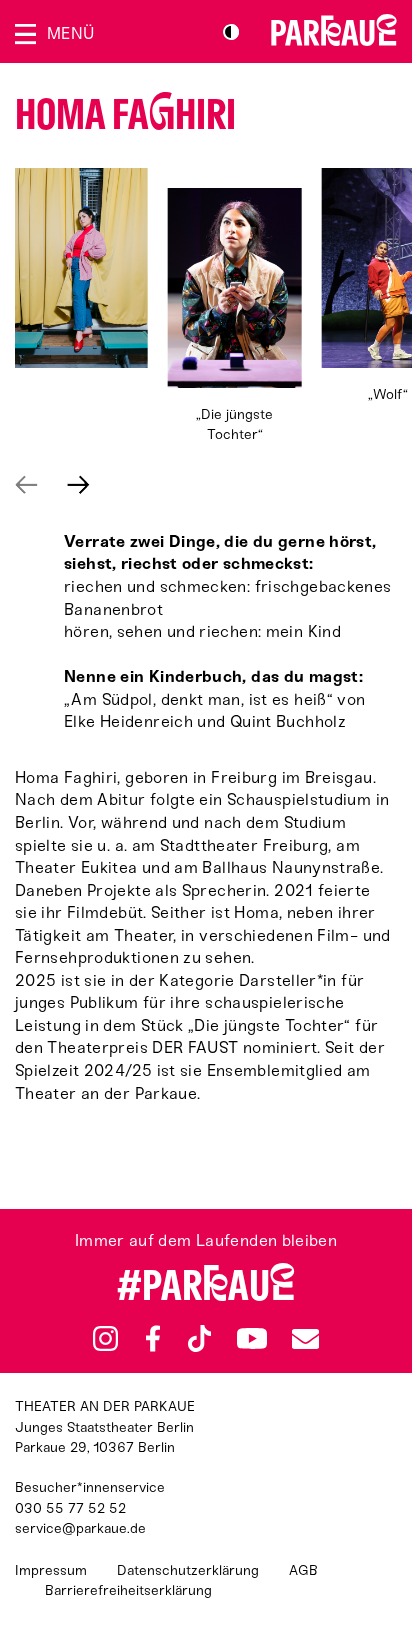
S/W (231, 32)
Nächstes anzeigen (78, 485)
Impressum (51, 1570)
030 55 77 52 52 (70, 1508)
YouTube (251, 1338)
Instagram (105, 1338)
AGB (303, 1570)
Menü (70, 33)
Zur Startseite (334, 30)
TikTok (199, 1339)
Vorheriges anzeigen (26, 485)
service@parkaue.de (80, 1528)
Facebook (153, 1339)
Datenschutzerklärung (188, 1570)
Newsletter (305, 1338)
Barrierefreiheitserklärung (128, 1590)
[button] (81, 268)
